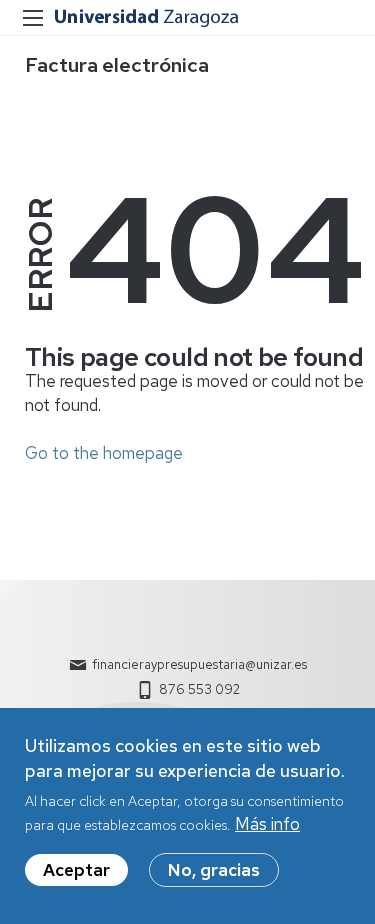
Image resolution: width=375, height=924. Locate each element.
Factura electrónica (117, 65)
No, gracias (214, 870)
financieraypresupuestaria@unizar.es (199, 664)
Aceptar (76, 870)
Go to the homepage (104, 453)
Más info (267, 824)
